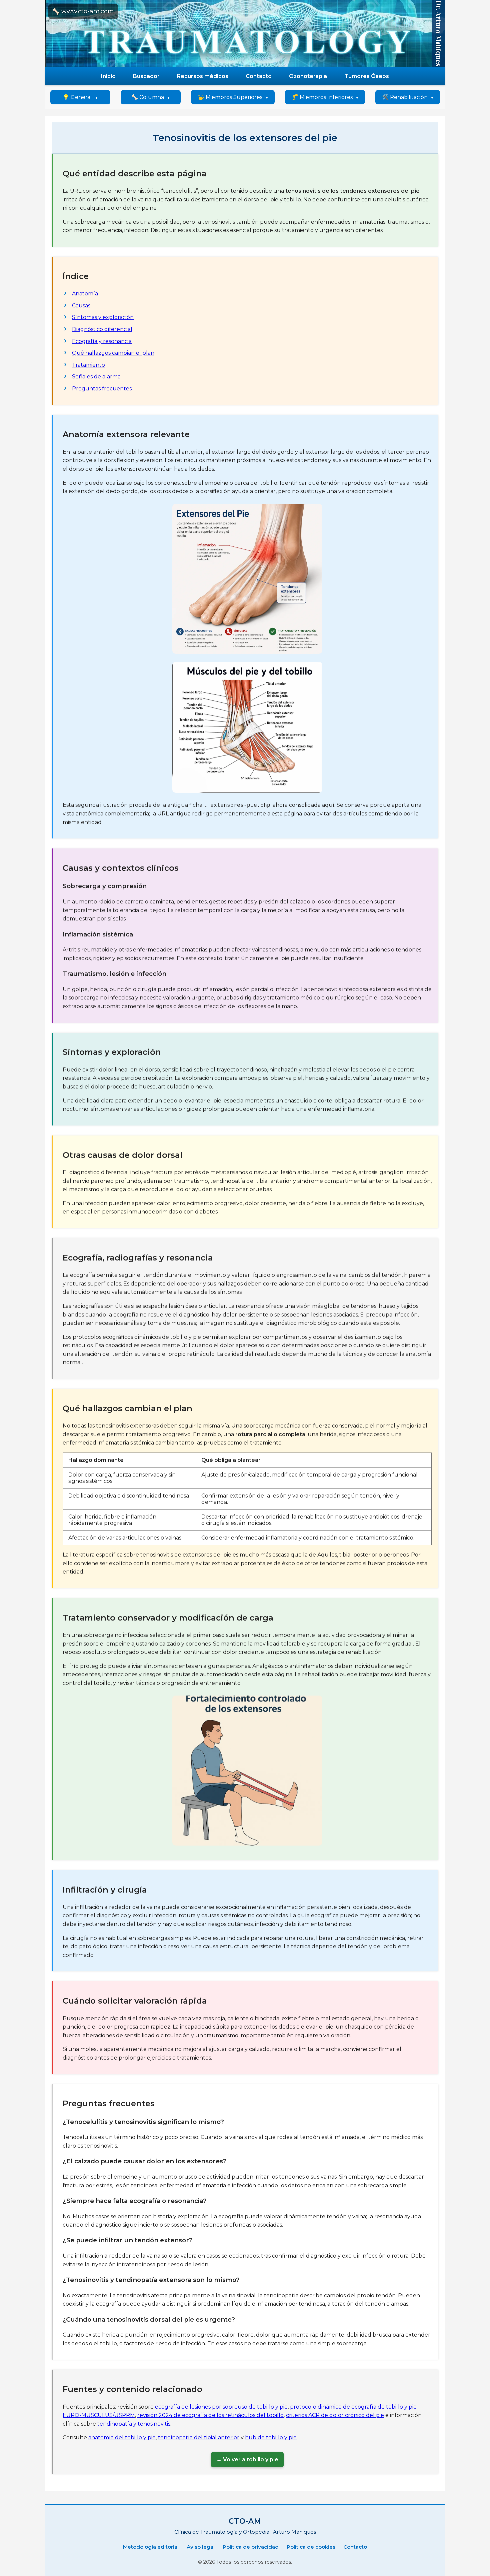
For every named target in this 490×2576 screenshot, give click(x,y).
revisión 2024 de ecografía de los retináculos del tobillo (210, 2415)
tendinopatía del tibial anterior (199, 2437)
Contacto (259, 76)
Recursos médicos (203, 76)
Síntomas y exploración (103, 317)
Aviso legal (201, 2547)
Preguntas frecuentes (102, 389)
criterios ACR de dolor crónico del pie (335, 2415)
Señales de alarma (96, 377)
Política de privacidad (251, 2547)
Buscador (146, 76)
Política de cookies (311, 2547)
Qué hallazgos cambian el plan (113, 353)
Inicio (108, 76)
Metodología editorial (151, 2547)
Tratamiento (88, 365)
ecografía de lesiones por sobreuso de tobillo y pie (221, 2407)
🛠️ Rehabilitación (405, 97)
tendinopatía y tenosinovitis (134, 2424)
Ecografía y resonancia (102, 341)
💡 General (77, 97)
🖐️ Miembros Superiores (230, 97)
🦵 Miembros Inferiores (322, 97)
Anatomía (85, 294)
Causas (81, 306)
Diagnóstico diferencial (102, 329)
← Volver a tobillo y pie (247, 2459)
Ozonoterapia (308, 76)
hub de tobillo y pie (271, 2437)
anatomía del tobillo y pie (122, 2437)
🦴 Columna (148, 97)
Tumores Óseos (367, 76)
